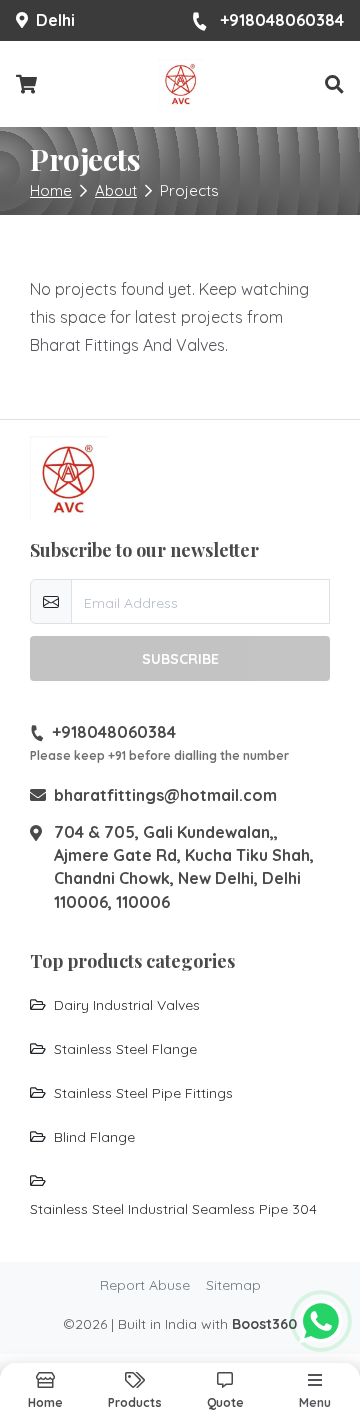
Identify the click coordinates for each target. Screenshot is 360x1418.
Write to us (180, 1255)
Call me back (192, 1098)
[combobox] (87, 1043)
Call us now (190, 1211)
